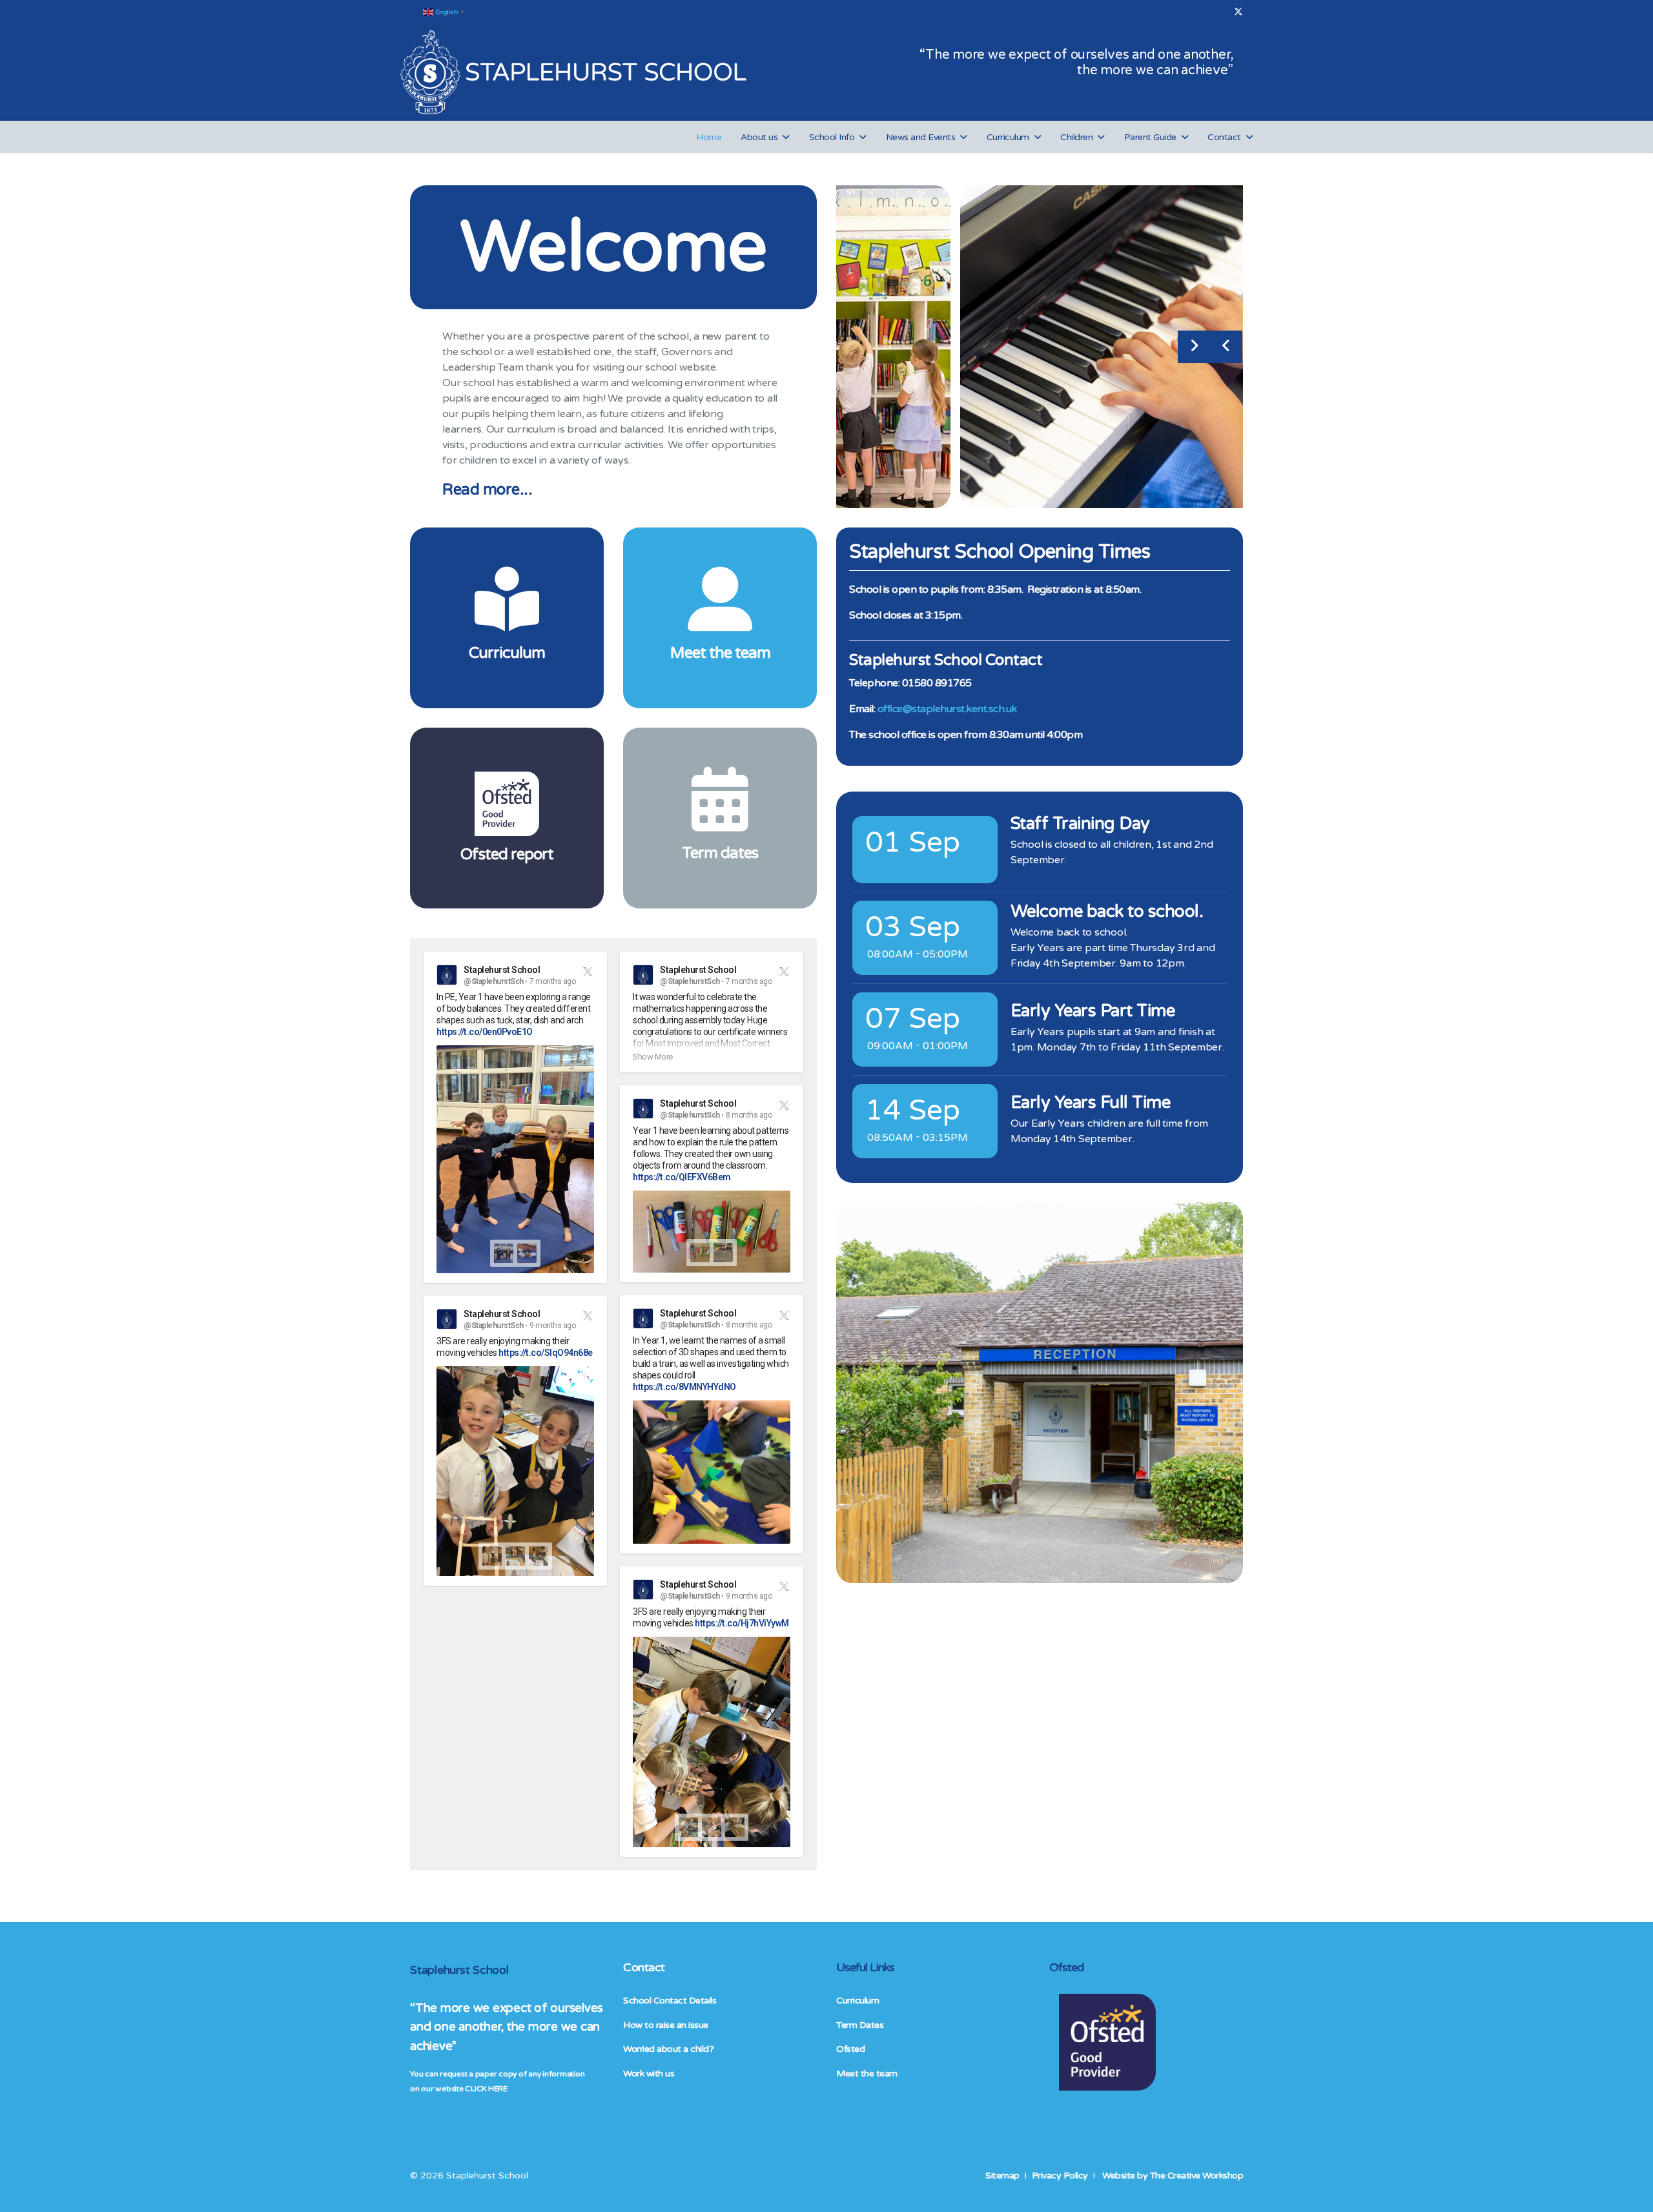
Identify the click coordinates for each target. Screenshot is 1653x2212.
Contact (1224, 137)
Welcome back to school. (1107, 912)
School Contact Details (670, 2001)
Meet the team (867, 2074)
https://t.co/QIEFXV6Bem (682, 1177)
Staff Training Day (1080, 824)
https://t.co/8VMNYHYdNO (684, 1387)
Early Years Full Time (1091, 1103)
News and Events (921, 137)
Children (1076, 137)
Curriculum (1008, 137)
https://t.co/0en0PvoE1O (485, 1032)
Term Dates (860, 2025)
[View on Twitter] (586, 971)
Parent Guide (1150, 137)
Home (709, 137)
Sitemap (1002, 2176)
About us (759, 137)
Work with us (649, 2074)
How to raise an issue (666, 2025)
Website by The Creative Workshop (1173, 2176)
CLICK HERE (486, 2089)
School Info (832, 137)
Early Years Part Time (1093, 1011)
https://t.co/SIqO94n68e (546, 1353)
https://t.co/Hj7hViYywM (742, 1623)
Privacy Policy (1060, 2176)
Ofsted (850, 2049)
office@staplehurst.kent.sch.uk (947, 709)
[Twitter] (1238, 12)
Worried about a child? (668, 2049)
